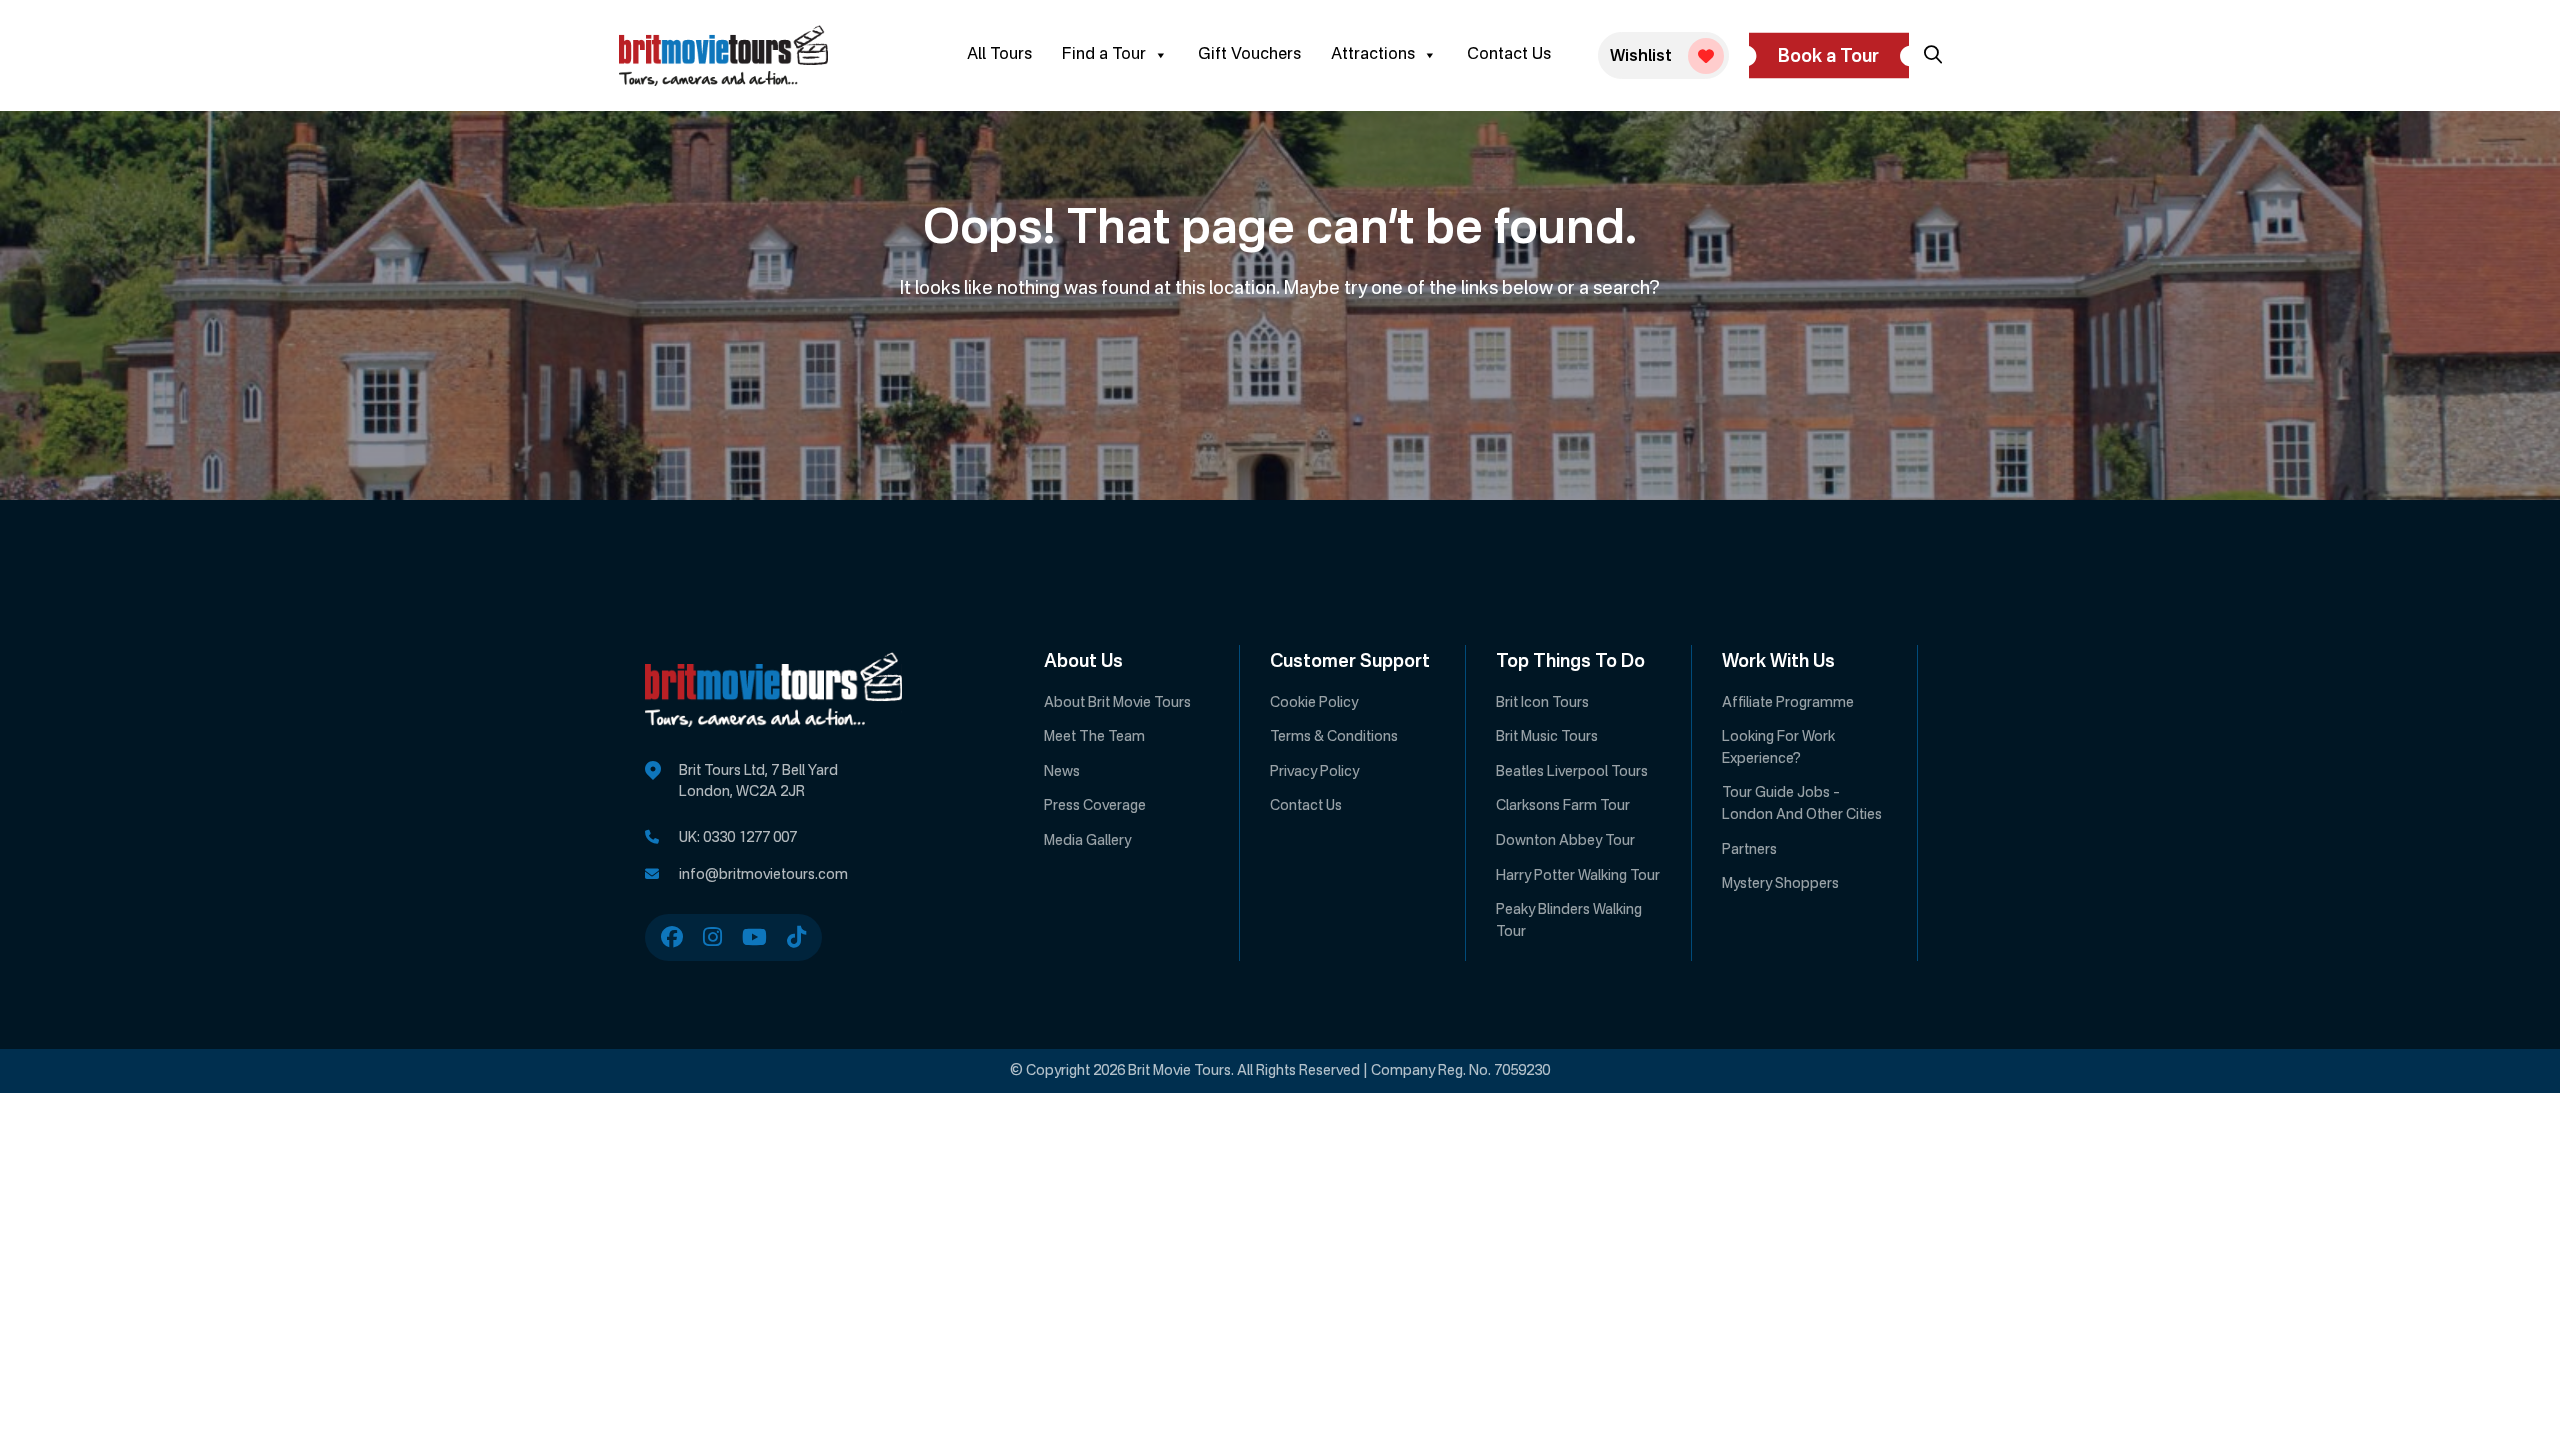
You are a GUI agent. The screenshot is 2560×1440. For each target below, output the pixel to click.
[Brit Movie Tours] (723, 55)
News (1062, 772)
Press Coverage (1095, 806)
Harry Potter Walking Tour (1578, 876)
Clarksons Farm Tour (1563, 806)
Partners (1749, 850)
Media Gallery (1087, 841)
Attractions (1373, 55)
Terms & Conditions (1334, 737)
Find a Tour (1104, 55)
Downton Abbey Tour (1565, 841)
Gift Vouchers (1249, 55)
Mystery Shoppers (1780, 884)
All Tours (999, 55)
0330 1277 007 (750, 838)
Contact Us (1509, 55)
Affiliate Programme (1788, 703)
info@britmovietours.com (763, 875)
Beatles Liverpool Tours (1572, 772)
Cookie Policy (1314, 703)
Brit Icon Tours (1542, 703)
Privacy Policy (1314, 772)
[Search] (1933, 55)
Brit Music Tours (1547, 737)
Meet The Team (1094, 737)
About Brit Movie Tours (1117, 703)
